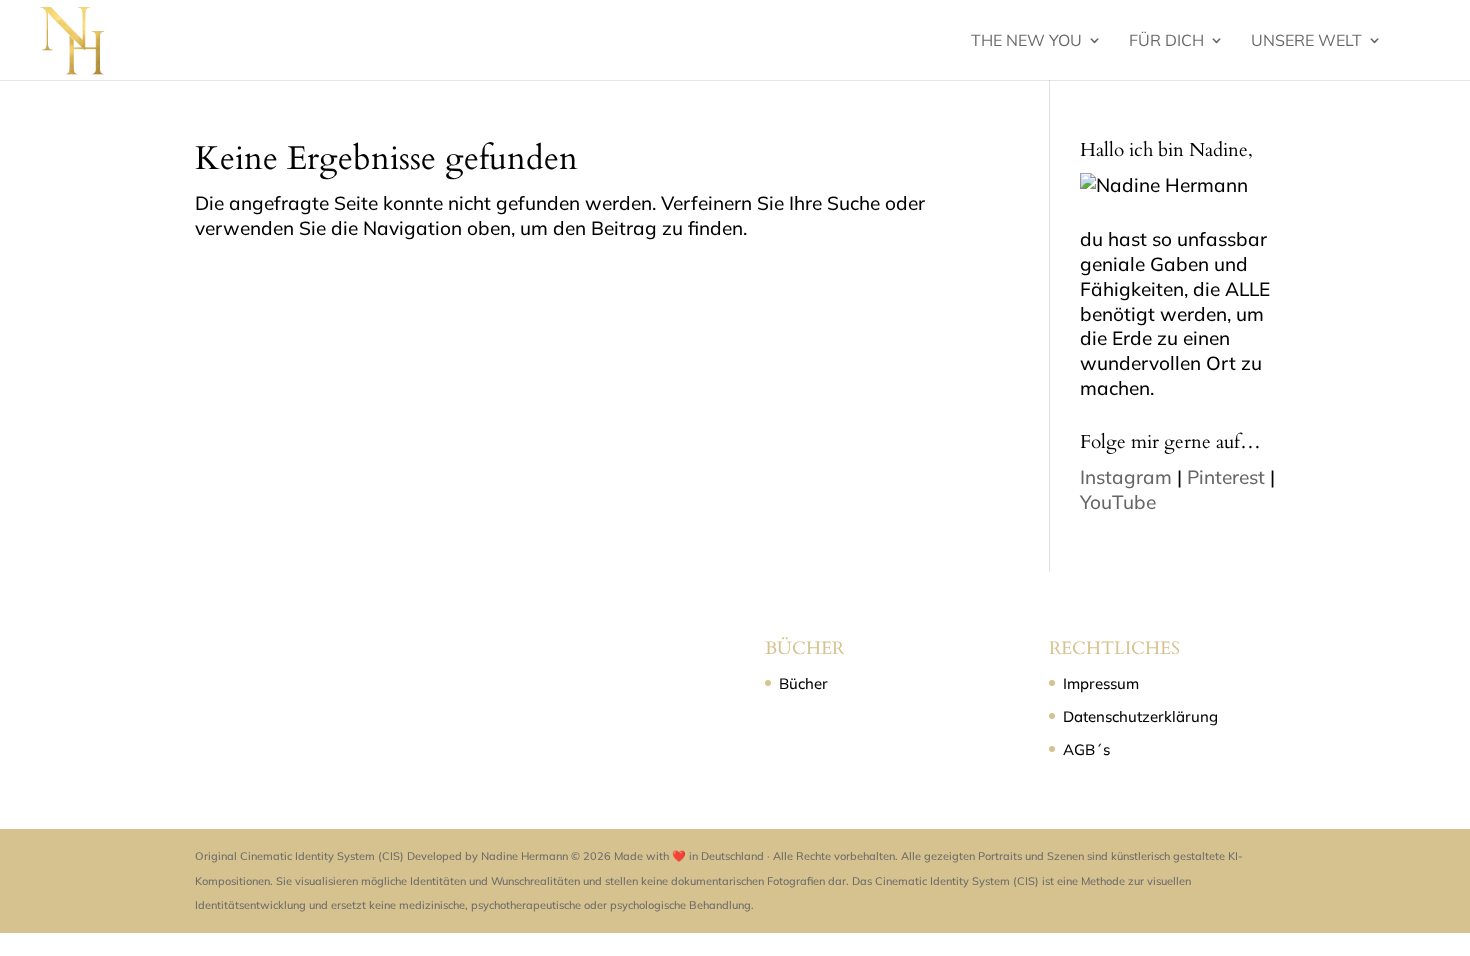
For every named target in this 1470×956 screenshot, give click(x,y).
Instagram (1126, 477)
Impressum (1101, 683)
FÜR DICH (1166, 41)
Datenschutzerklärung (1140, 716)
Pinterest (1226, 477)
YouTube (1118, 502)
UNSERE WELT (1306, 41)
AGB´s (1086, 749)
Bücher (803, 683)
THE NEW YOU (1026, 41)
